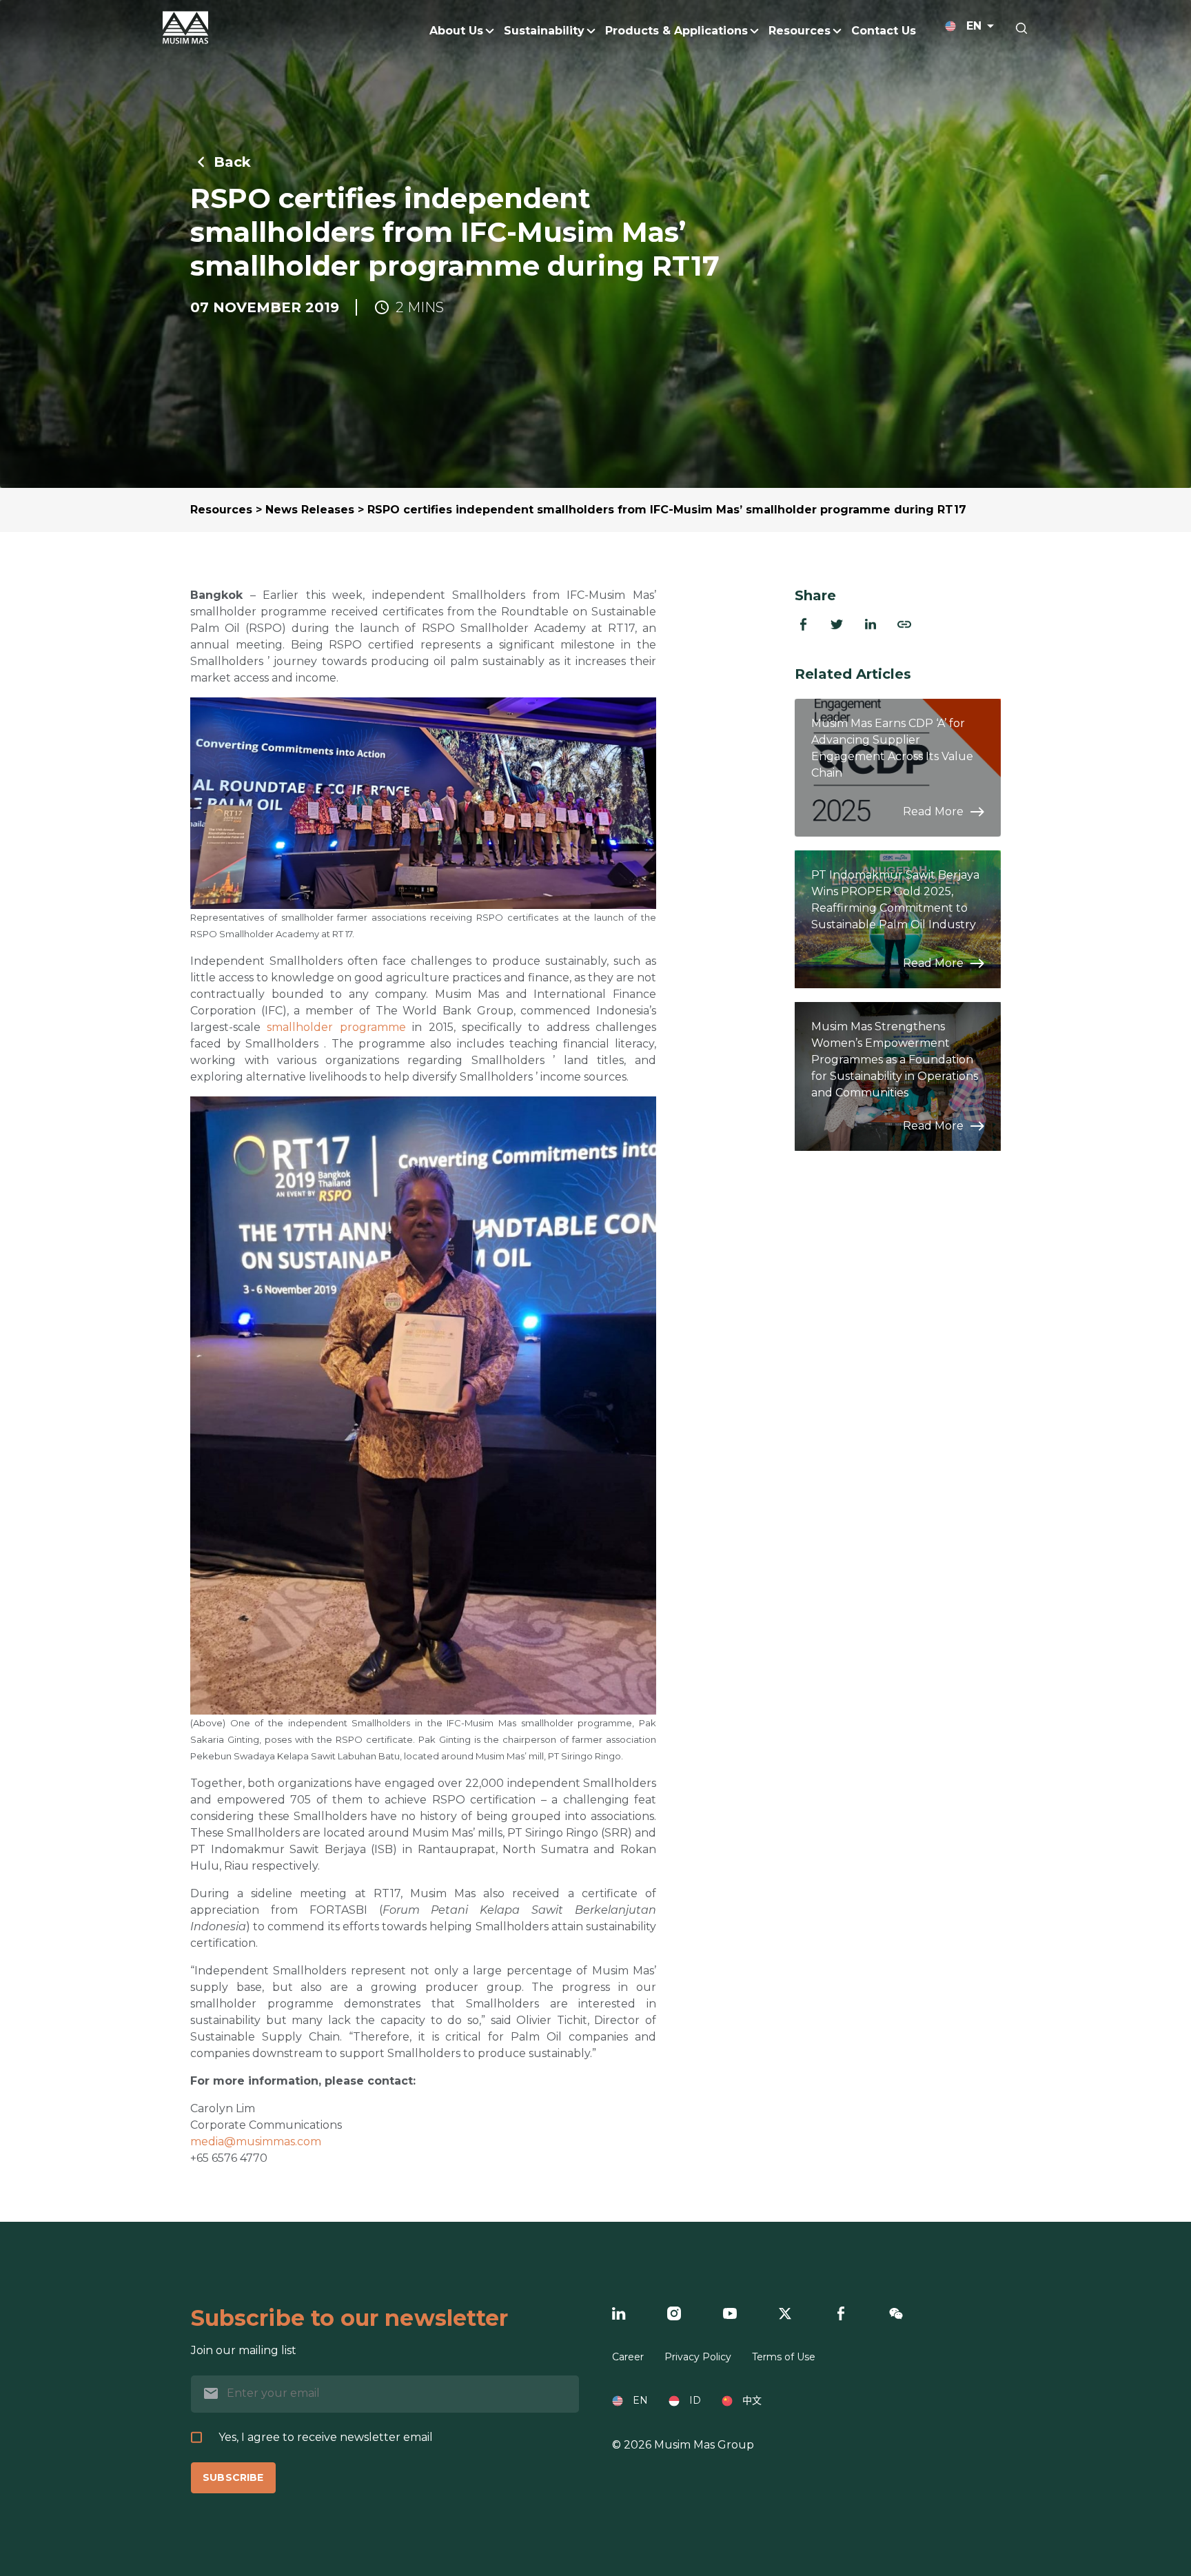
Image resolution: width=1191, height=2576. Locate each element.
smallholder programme (336, 1027)
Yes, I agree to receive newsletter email (326, 2437)
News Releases (310, 510)
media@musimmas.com (256, 2141)
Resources (221, 510)
